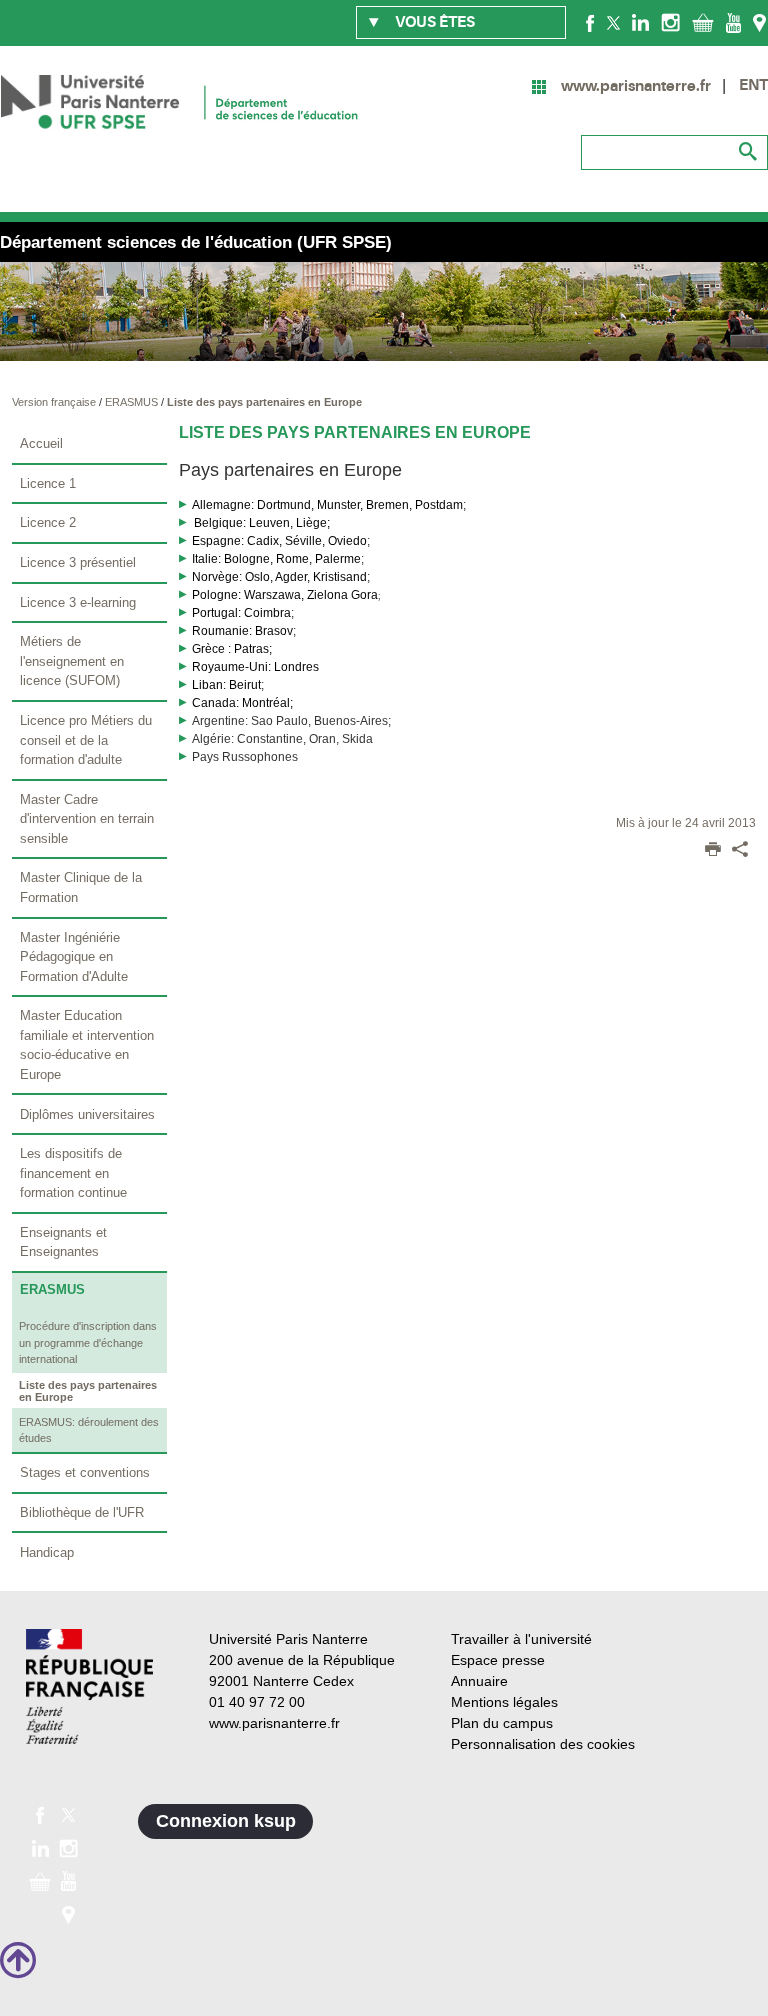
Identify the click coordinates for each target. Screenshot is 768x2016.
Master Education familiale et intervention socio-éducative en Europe (87, 1045)
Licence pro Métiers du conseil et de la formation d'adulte (86, 740)
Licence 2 (48, 522)
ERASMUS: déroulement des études (89, 1430)
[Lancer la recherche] (748, 152)
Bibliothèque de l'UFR (82, 1512)
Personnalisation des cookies (543, 1744)
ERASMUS (133, 402)
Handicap (47, 1552)
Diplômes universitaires (87, 1114)
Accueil (41, 443)
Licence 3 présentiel (78, 562)
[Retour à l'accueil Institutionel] (89, 1686)
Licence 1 (48, 483)
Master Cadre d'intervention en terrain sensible (87, 819)
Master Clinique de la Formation (81, 887)
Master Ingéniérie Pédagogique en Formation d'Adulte (74, 957)
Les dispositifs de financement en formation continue (73, 1173)
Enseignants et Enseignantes (63, 1242)
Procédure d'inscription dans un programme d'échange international (88, 1342)
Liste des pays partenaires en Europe (264, 402)
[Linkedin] (640, 22)
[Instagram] (670, 22)
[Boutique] (703, 22)
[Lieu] (759, 22)
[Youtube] (733, 22)
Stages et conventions (85, 1472)
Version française (55, 402)
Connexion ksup (226, 1821)
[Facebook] (590, 22)
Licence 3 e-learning (78, 602)
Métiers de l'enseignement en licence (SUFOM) (72, 661)
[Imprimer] (713, 851)
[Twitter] (613, 22)
